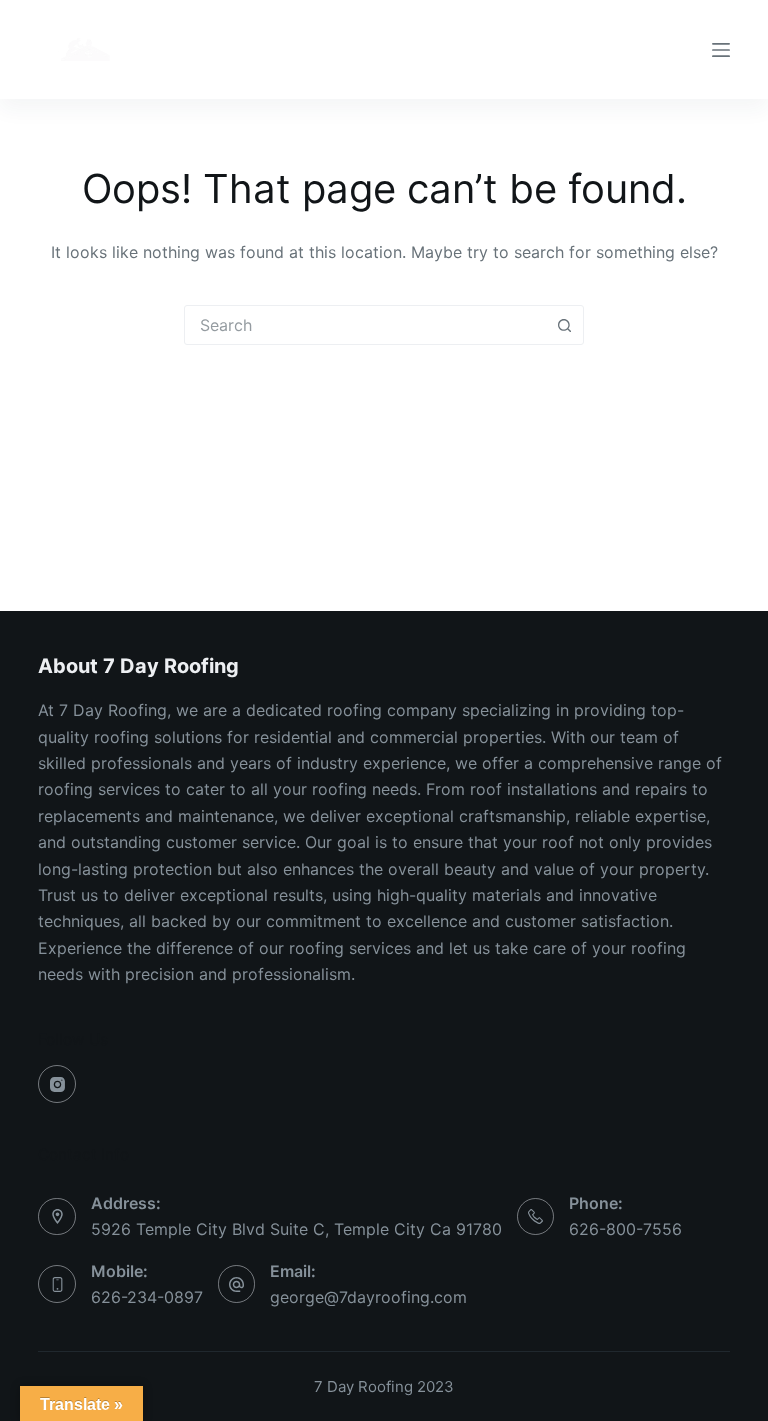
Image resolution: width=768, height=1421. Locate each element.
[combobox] (365, 325)
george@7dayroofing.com (368, 1297)
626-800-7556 (625, 1229)
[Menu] (721, 50)
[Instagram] (57, 1084)
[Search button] (564, 325)
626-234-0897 (147, 1297)
